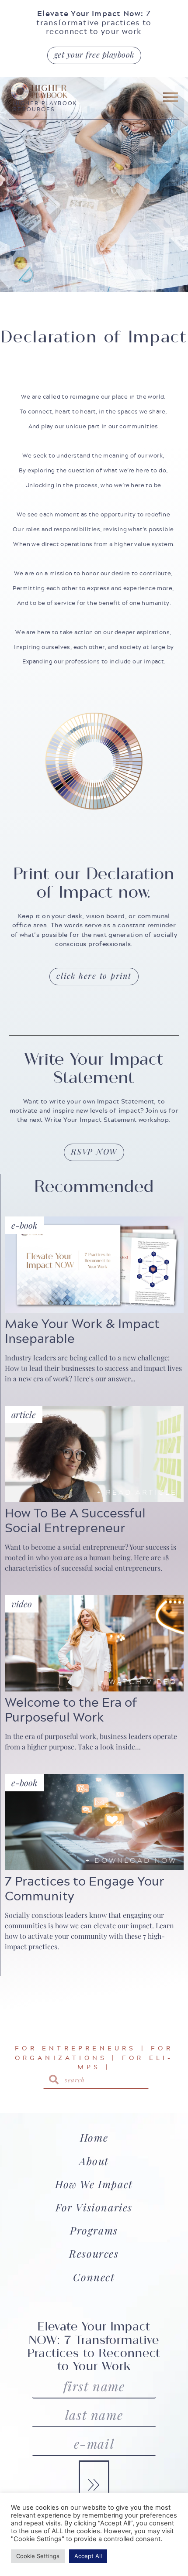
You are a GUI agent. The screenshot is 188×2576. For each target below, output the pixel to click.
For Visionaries (94, 2207)
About (94, 2161)
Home (94, 2137)
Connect (94, 2277)
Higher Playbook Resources (45, 106)
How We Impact (94, 2184)
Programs (94, 2230)
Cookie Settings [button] (38, 2556)
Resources (94, 2253)
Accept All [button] (88, 2556)
